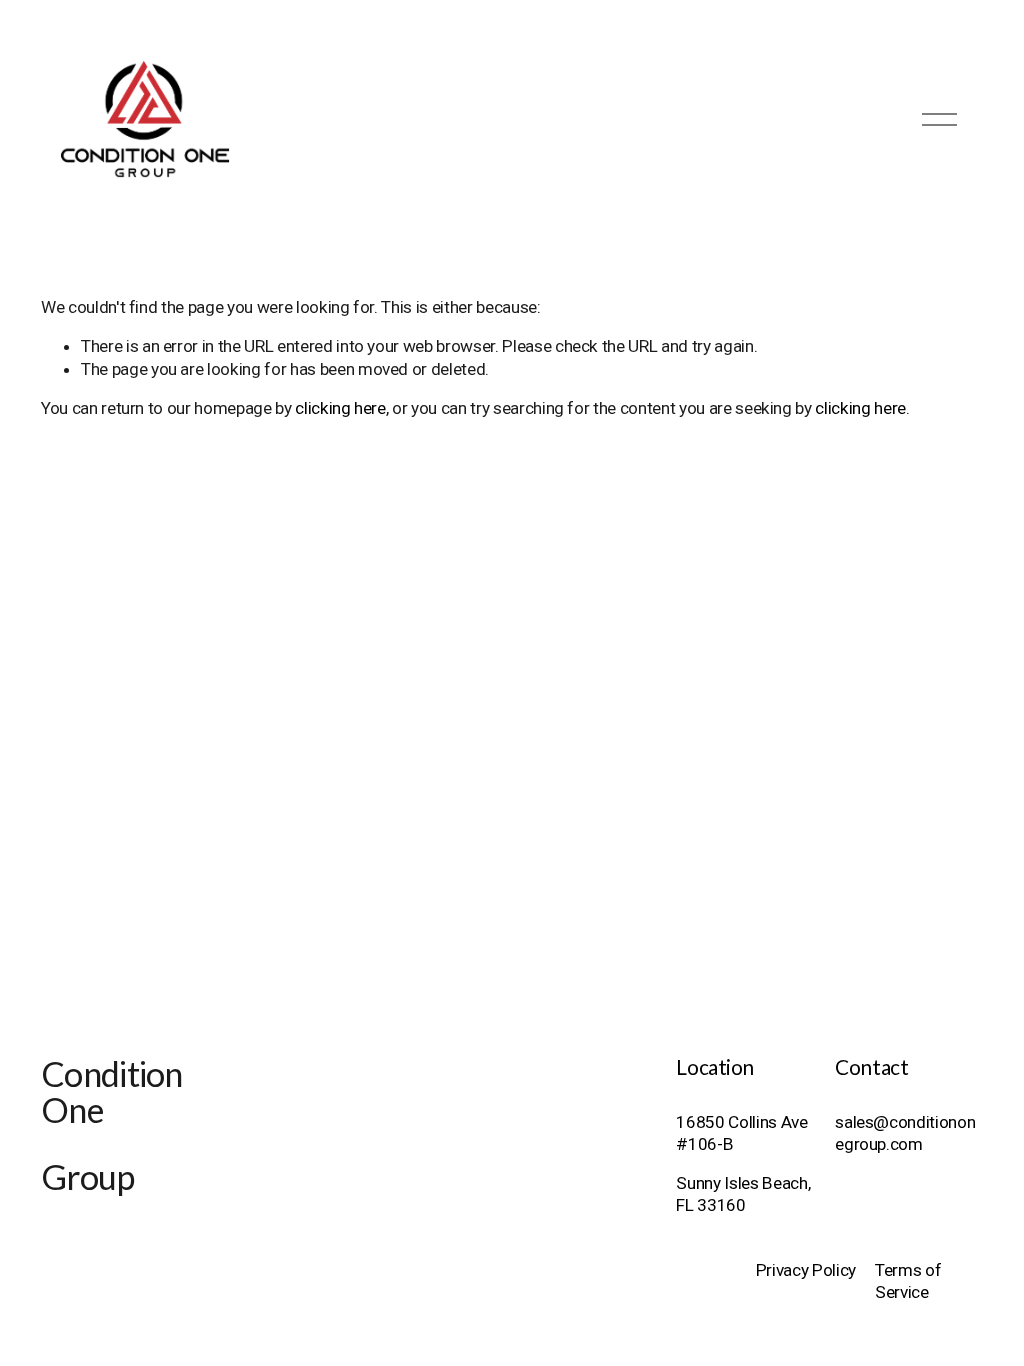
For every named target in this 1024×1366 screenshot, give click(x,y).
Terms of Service (908, 1281)
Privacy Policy (806, 1270)
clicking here (340, 408)
